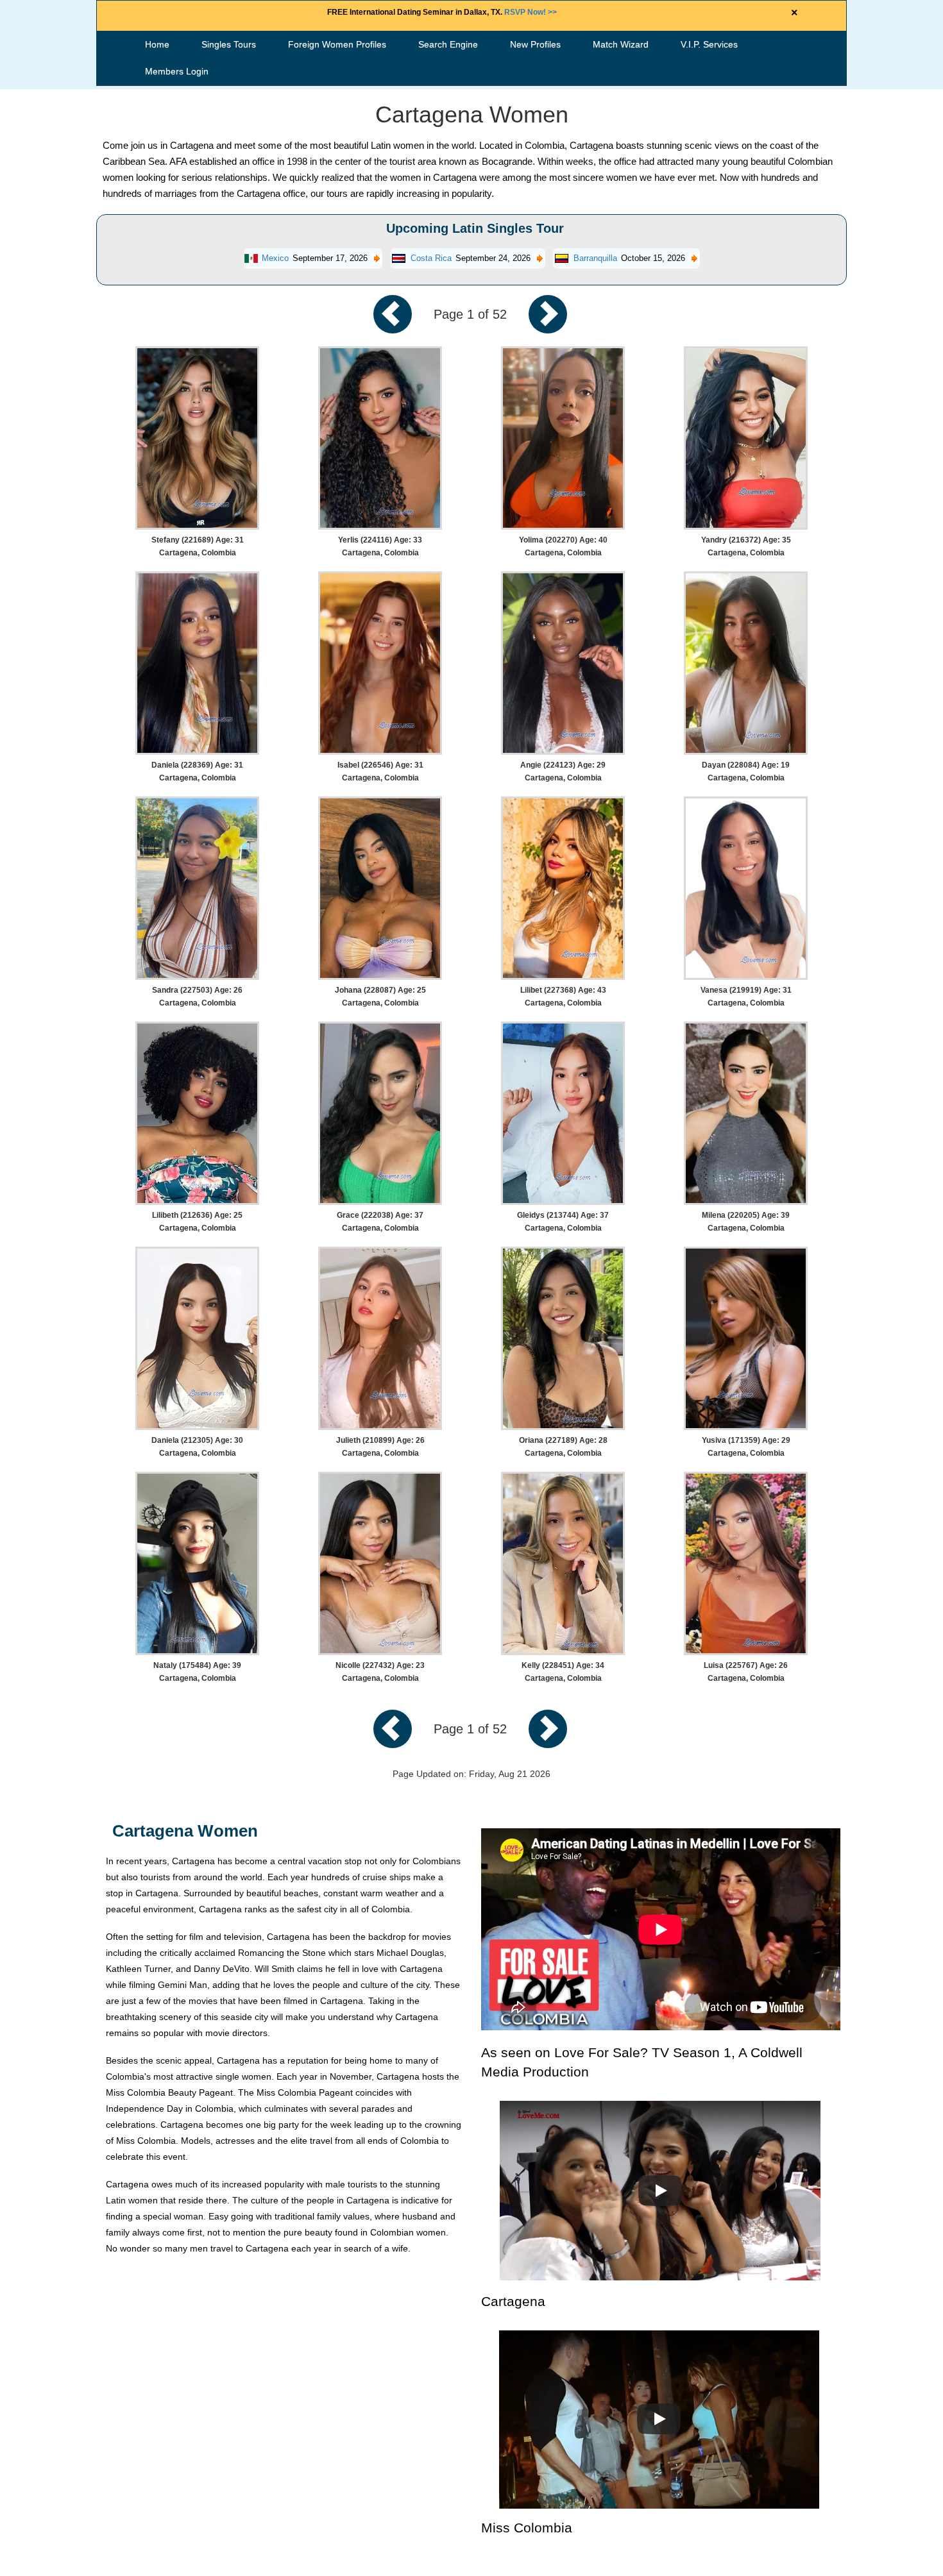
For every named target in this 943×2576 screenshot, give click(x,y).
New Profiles (535, 44)
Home (157, 44)
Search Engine (448, 44)
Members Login (177, 71)
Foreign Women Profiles (337, 44)
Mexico (275, 258)
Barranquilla (595, 258)
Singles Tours (229, 44)
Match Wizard (621, 44)
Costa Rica (431, 258)
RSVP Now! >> (531, 12)
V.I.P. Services (709, 44)
